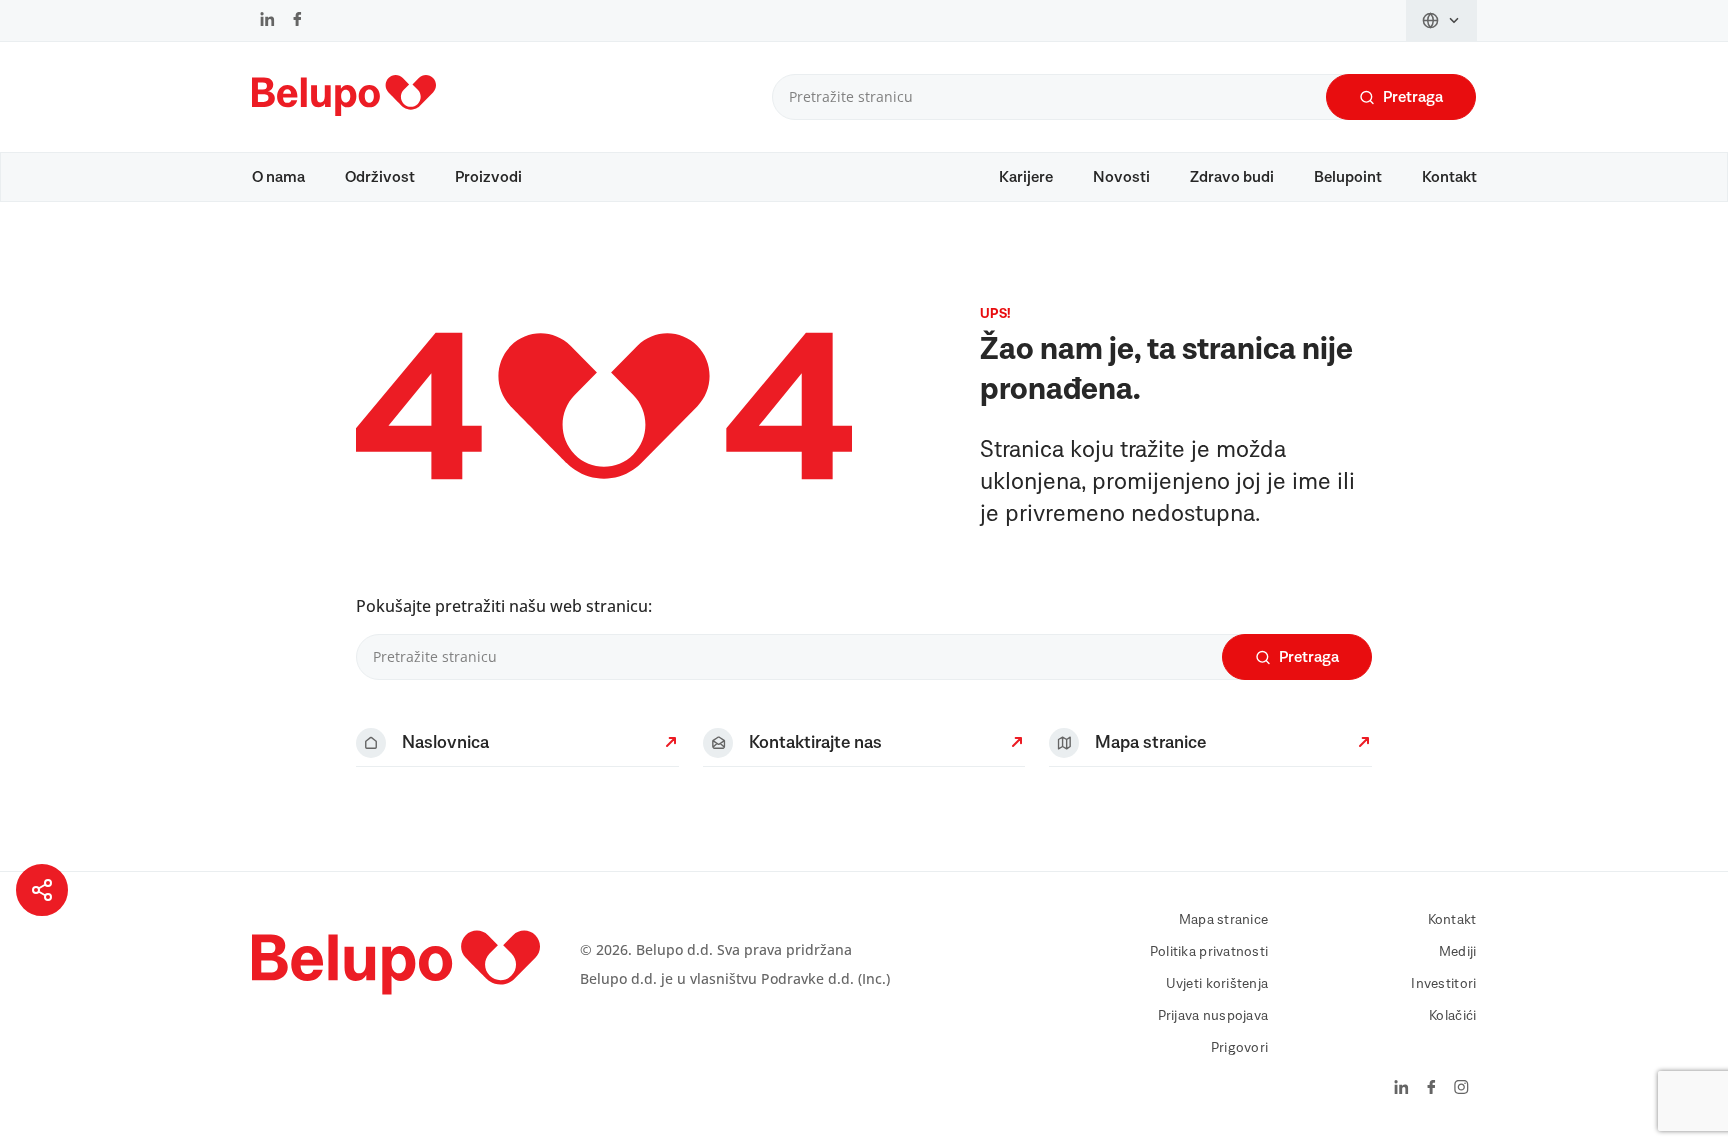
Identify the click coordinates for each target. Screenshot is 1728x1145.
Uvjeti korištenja (1217, 984)
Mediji (1458, 952)
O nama (278, 177)
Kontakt (1449, 177)
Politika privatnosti (1209, 952)
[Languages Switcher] (1441, 20)
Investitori (1443, 984)
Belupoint (1348, 177)
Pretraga (1413, 97)
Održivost (380, 177)
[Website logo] (344, 120)
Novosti (1121, 177)
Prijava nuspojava (1213, 1016)
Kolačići (1452, 1016)
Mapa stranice (1224, 920)
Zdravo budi (1232, 177)
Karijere (1026, 177)
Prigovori (1240, 1048)
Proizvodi (488, 177)
